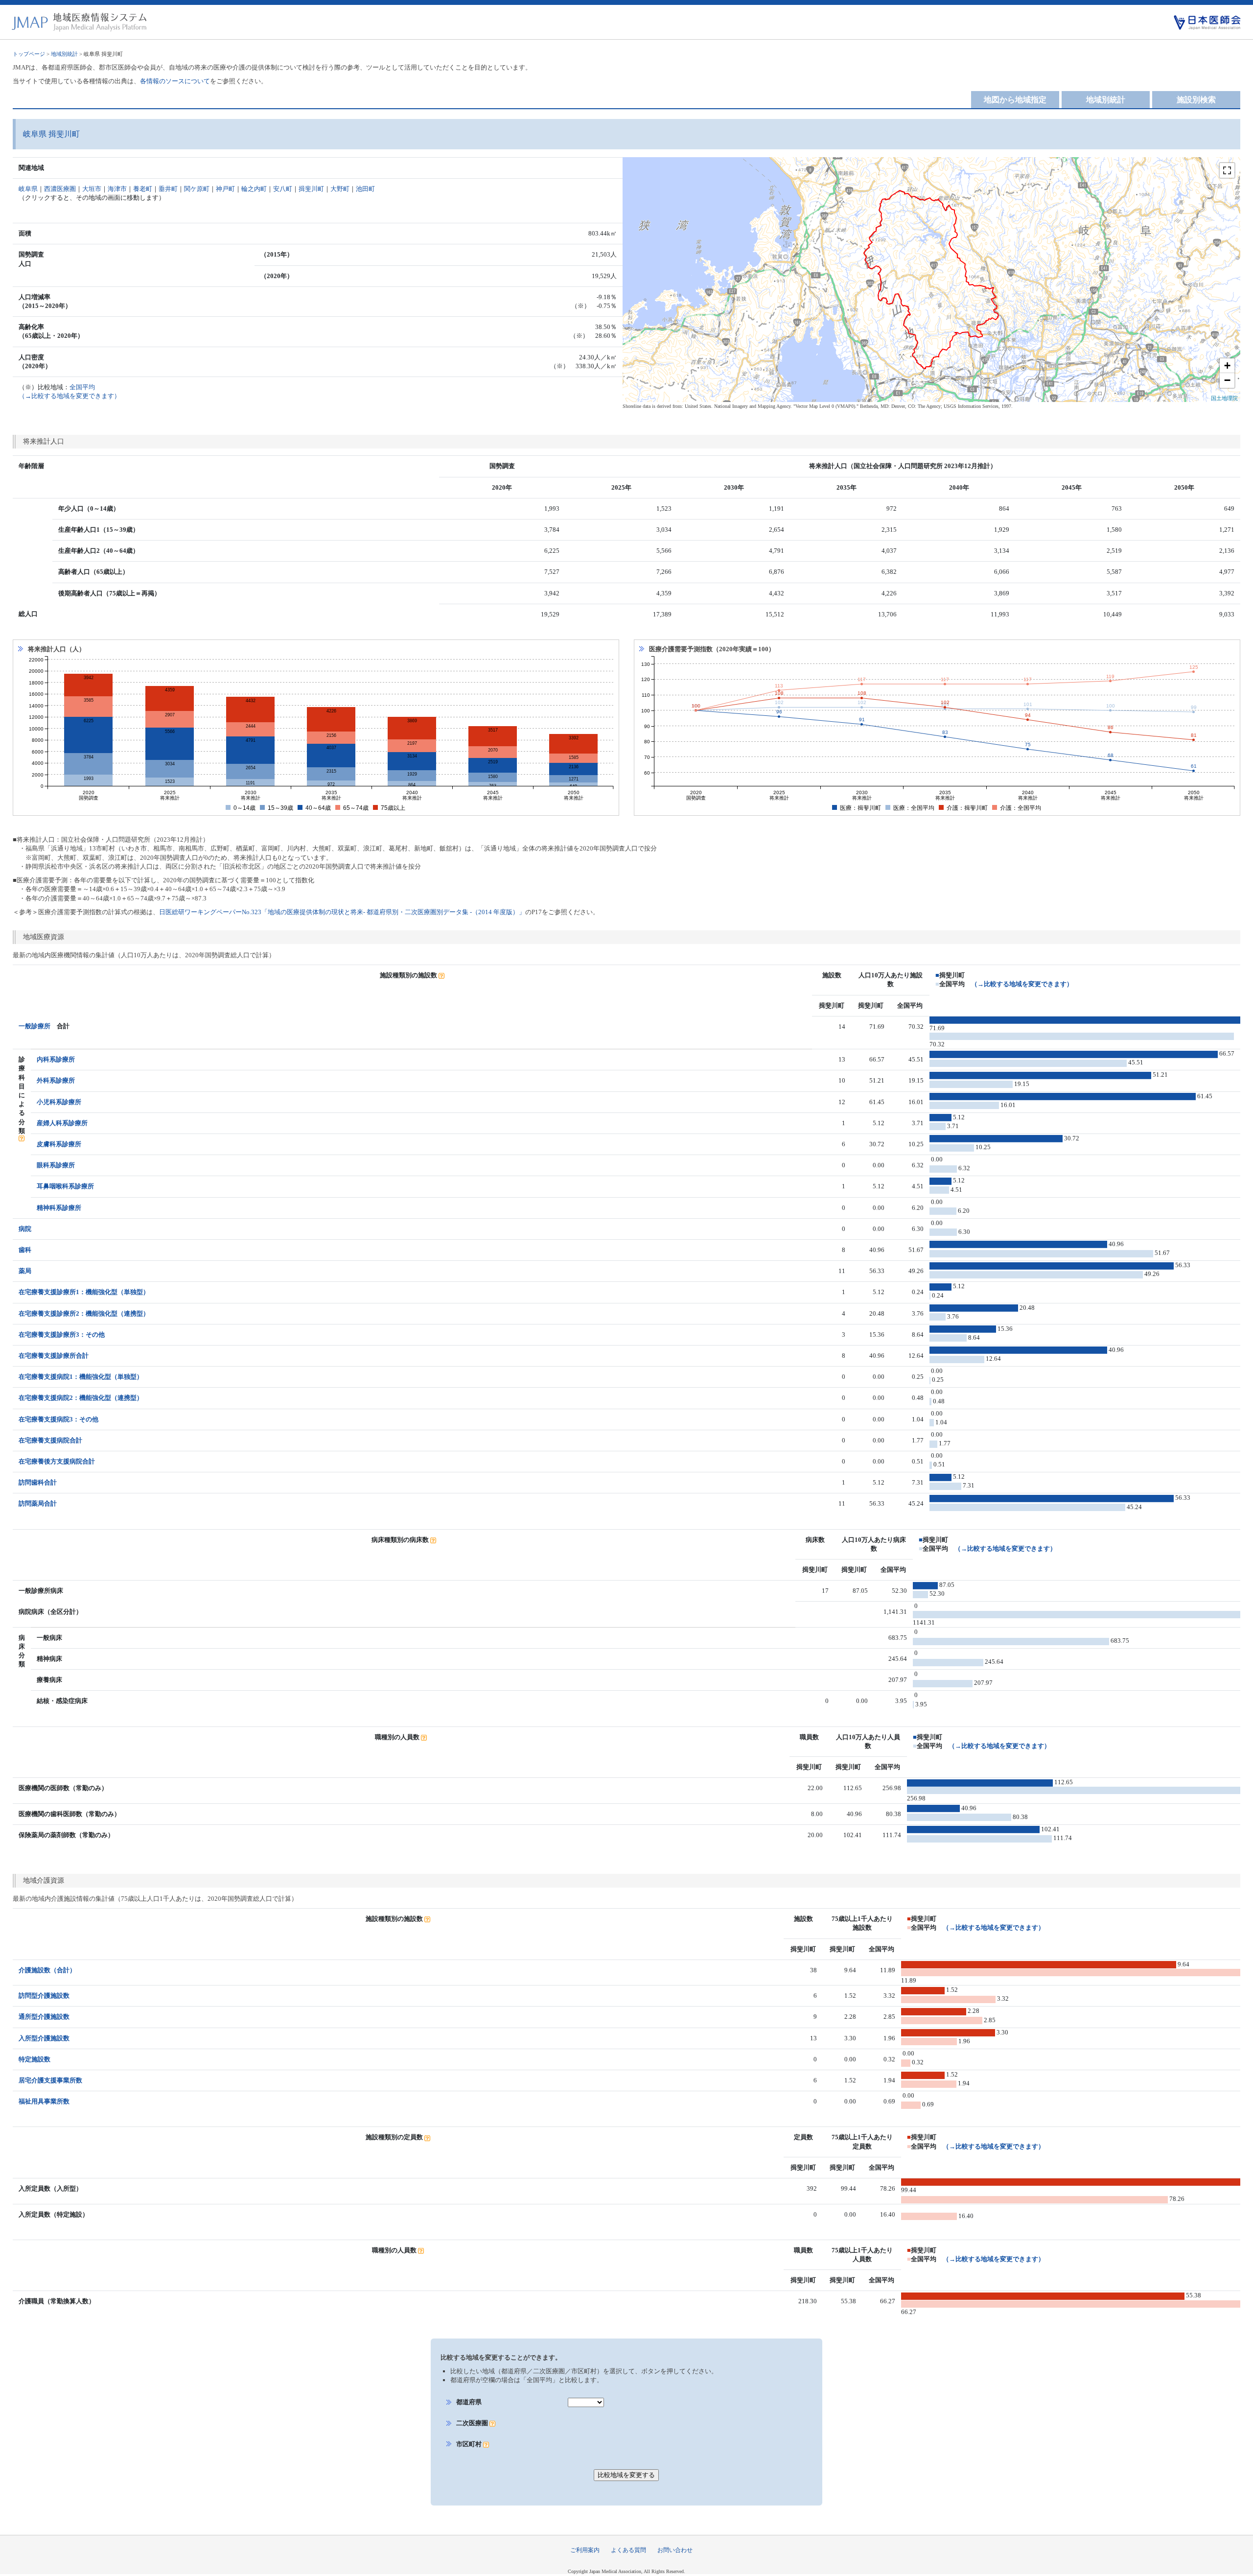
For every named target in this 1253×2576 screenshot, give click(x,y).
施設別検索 (1196, 100)
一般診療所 (35, 1026)
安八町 (283, 189)
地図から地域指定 (1015, 100)
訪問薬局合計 (38, 1503)
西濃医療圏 (60, 189)
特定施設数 (35, 2059)
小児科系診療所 (59, 1102)
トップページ (29, 54)
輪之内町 (254, 189)
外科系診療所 (56, 1080)
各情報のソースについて (175, 81)
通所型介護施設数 (44, 2017)
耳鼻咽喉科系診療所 (65, 1186)
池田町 (365, 189)
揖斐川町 (311, 189)
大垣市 (92, 189)
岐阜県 (28, 189)
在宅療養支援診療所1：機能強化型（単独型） (84, 1292)
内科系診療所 (56, 1059)
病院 (25, 1229)
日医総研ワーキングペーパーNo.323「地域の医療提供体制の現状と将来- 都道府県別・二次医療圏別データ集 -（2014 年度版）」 (342, 912)
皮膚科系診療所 (59, 1144)
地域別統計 (64, 54)
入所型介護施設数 (44, 2038)
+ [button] (1227, 366)
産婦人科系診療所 (62, 1123)
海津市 (117, 189)
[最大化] (1227, 170)
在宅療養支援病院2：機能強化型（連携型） (81, 1398)
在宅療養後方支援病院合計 (57, 1461)
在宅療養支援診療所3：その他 (62, 1335)
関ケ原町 (197, 189)
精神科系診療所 (59, 1208)
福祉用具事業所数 (44, 2101)
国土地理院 (1224, 398)
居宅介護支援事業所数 (50, 2080)
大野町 (340, 189)
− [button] (1227, 380)
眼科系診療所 (56, 1165)
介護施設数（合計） (47, 1970)
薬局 (25, 1271)
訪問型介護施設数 (44, 1996)
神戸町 (225, 189)
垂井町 (168, 189)
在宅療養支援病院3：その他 (58, 1419)
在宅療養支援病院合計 (50, 1440)
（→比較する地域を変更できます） (1022, 984)
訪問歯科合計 (38, 1482)
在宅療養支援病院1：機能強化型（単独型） (81, 1377)
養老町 (143, 189)
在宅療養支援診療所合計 (54, 1356)
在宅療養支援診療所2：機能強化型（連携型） (84, 1313)
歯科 (25, 1250)
